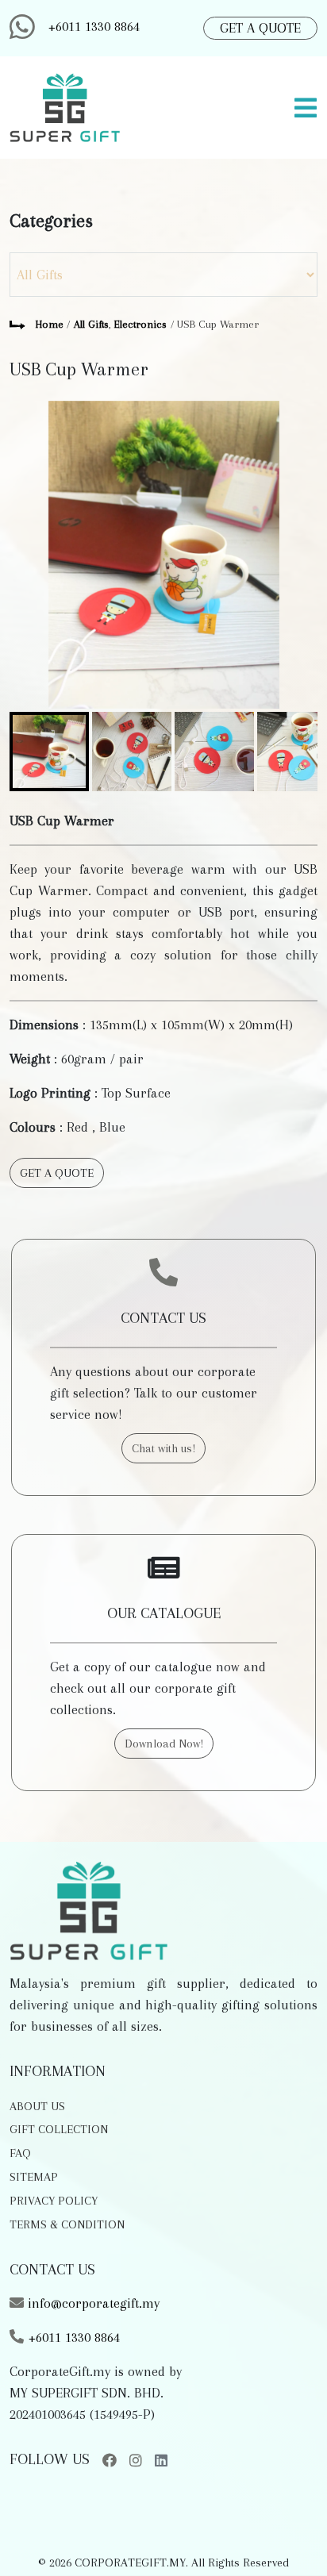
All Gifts (91, 324)
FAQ (20, 2153)
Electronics (140, 324)
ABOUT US (37, 2106)
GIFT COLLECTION (59, 2129)
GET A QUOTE (260, 28)
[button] (287, 2537)
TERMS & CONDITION (67, 2224)
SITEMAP (34, 2177)
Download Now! (164, 1744)
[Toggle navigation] (306, 108)
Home (50, 324)
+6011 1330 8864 (94, 26)
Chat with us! (163, 1448)
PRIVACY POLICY (54, 2201)
